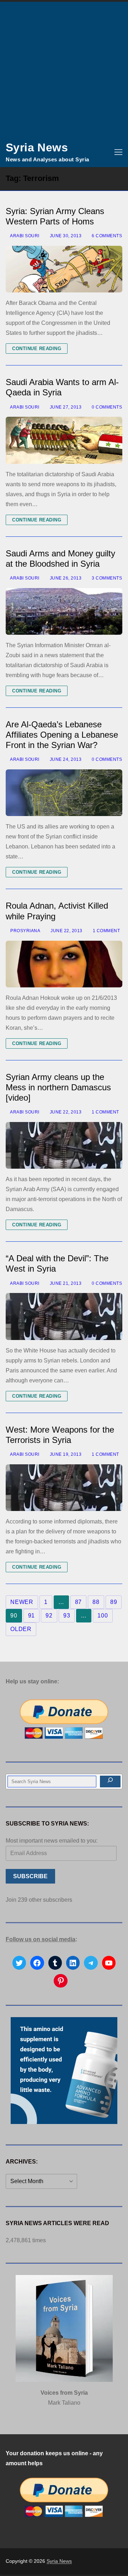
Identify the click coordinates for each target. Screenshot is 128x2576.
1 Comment (106, 931)
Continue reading (37, 349)
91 (32, 1616)
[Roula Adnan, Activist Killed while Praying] (64, 964)
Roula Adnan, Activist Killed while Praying (57, 911)
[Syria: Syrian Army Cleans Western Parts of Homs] (64, 269)
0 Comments (106, 407)
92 (49, 1616)
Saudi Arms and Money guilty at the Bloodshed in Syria (60, 559)
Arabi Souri (24, 236)
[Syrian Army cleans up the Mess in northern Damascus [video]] (64, 1145)
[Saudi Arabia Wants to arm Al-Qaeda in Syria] (64, 440)
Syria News (37, 147)
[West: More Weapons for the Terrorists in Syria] (64, 1488)
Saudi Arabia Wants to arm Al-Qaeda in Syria (62, 387)
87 (79, 1602)
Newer (22, 1602)
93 (67, 1616)
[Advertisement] (64, 69)
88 (96, 1602)
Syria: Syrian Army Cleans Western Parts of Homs (55, 216)
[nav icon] (118, 152)
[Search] (110, 1782)
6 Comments (106, 236)
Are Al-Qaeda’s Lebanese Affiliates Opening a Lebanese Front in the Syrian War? (62, 735)
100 (103, 1616)
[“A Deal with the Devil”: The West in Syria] (64, 1316)
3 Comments (106, 578)
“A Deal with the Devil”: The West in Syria (57, 1263)
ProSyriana (25, 931)
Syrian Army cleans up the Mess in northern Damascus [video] (58, 1087)
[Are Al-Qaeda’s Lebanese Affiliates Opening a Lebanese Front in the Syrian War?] (64, 793)
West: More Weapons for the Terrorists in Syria (60, 1435)
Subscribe (30, 1876)
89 (114, 1602)
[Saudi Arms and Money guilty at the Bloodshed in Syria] (64, 611)
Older (21, 1629)
